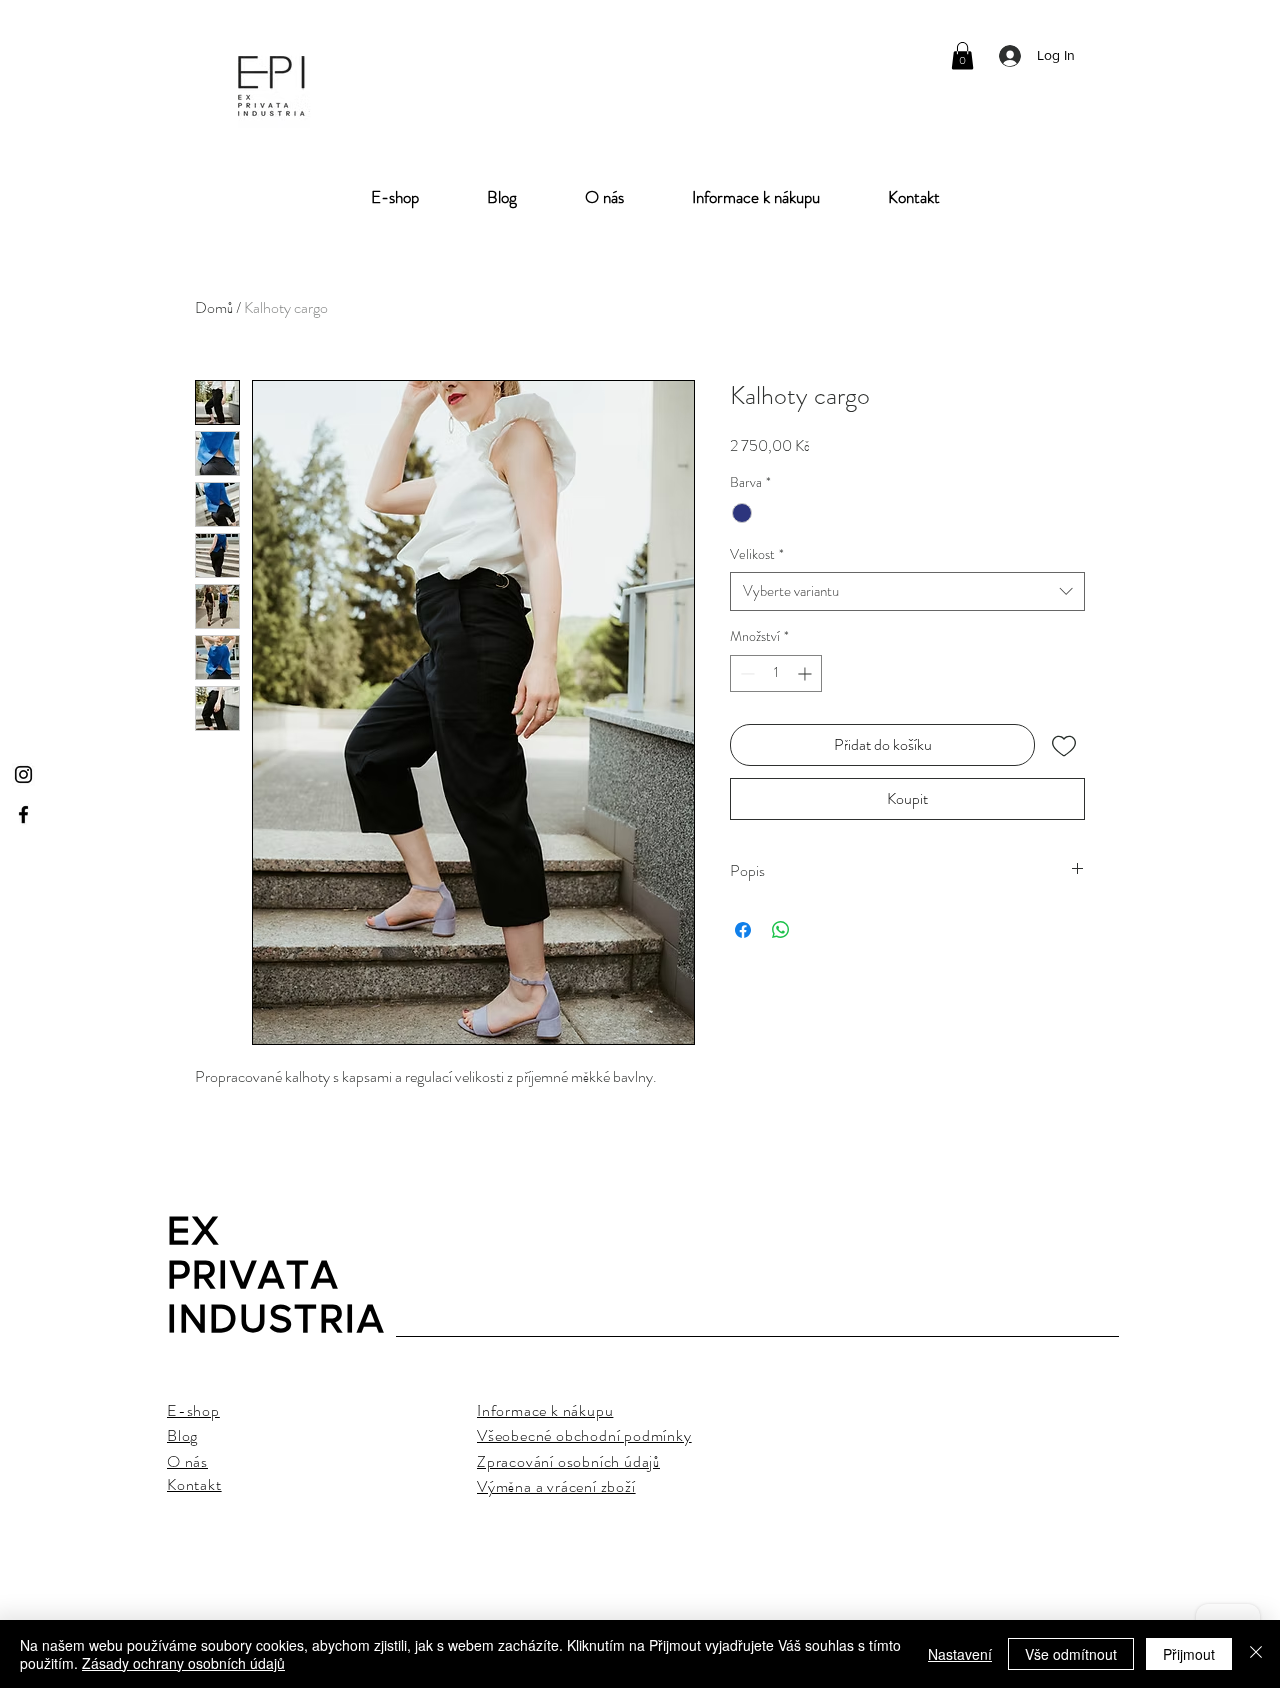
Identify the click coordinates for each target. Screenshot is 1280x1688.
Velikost (757, 554)
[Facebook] (23, 814)
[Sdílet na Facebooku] (743, 930)
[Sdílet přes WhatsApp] (781, 930)
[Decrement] (745, 673)
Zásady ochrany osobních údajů (183, 1663)
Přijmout (1189, 1654)
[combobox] (907, 591)
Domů (214, 307)
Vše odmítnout (1071, 1654)
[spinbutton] (776, 673)
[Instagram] (23, 774)
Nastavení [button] (960, 1654)
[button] (962, 55)
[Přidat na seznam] (1064, 745)
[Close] (1256, 1654)
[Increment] (806, 673)
